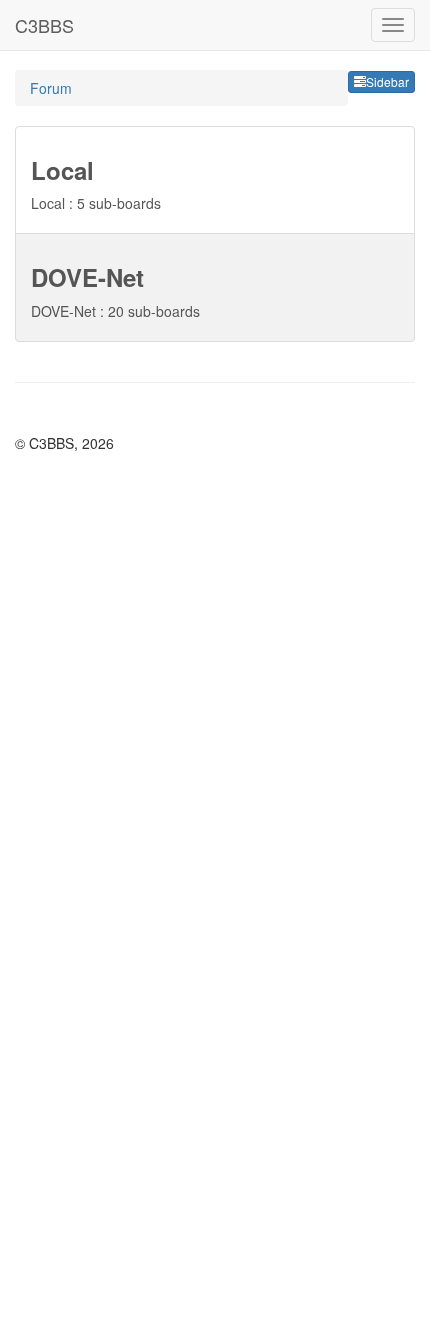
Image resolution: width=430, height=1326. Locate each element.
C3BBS (44, 25)
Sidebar (387, 81)
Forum (51, 88)
